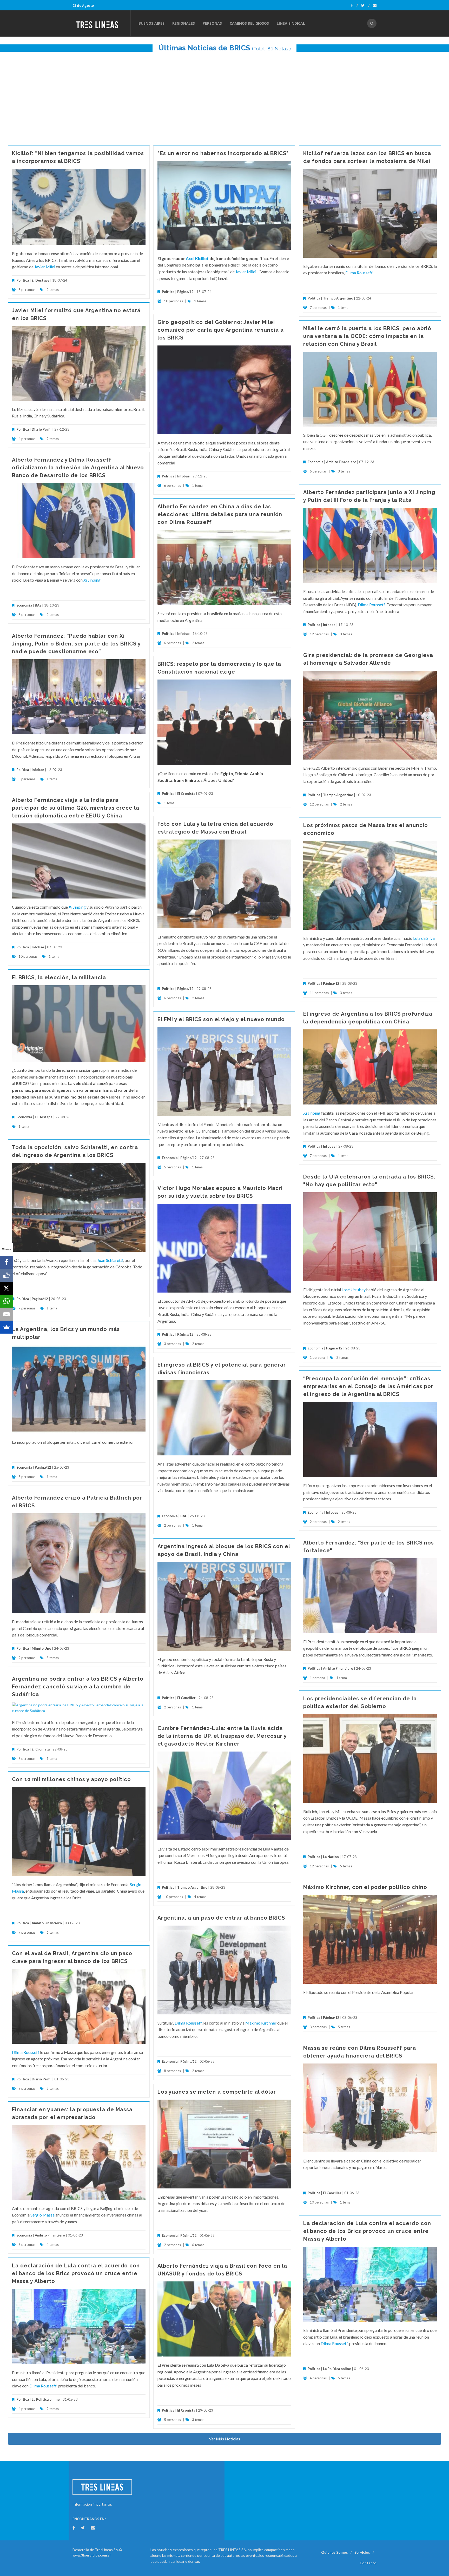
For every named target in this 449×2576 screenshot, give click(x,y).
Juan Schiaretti (110, 1260)
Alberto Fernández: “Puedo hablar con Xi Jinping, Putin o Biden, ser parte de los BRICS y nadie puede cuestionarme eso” (76, 644)
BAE (38, 605)
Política (23, 280)
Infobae (183, 476)
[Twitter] (365, 5)
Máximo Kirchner (261, 2023)
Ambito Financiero (341, 462)
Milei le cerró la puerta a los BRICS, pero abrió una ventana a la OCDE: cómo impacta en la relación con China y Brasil (367, 336)
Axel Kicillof (197, 258)
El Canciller (186, 1698)
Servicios (362, 2552)
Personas (212, 23)
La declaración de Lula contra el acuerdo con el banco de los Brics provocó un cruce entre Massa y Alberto (367, 2231)
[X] (6, 1288)
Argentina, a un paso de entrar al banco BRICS (221, 1918)
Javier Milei (45, 267)
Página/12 (185, 292)
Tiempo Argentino (338, 298)
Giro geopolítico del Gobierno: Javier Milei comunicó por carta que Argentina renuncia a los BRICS (221, 330)
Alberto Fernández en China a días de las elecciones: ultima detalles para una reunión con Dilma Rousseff (220, 514)
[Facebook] (354, 5)
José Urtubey (354, 1290)
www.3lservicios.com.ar (92, 2555)
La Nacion (331, 1857)
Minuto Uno (41, 1648)
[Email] (6, 1314)
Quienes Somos (335, 2552)
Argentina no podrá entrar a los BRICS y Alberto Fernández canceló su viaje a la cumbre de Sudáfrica (78, 1687)
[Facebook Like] (6, 1275)
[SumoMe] (6, 1327)
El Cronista (186, 794)
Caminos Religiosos (249, 23)
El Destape (41, 280)
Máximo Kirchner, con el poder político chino (365, 1887)
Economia (316, 462)
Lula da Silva (424, 938)
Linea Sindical (291, 23)
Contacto (368, 2563)
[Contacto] (375, 5)
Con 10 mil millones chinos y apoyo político (71, 1779)
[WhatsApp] (6, 1301)
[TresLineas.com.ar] (101, 23)
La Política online (337, 2369)
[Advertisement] (224, 96)
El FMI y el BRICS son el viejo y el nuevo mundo (221, 1019)
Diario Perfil (42, 429)
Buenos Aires (151, 23)
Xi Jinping (92, 580)
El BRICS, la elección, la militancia (59, 977)
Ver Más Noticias (224, 2439)
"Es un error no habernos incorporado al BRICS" (223, 153)
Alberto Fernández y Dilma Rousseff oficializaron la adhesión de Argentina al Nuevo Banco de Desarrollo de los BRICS (78, 468)
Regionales (184, 23)
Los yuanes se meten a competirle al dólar (217, 2092)
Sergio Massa (42, 2215)
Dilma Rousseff (359, 273)
